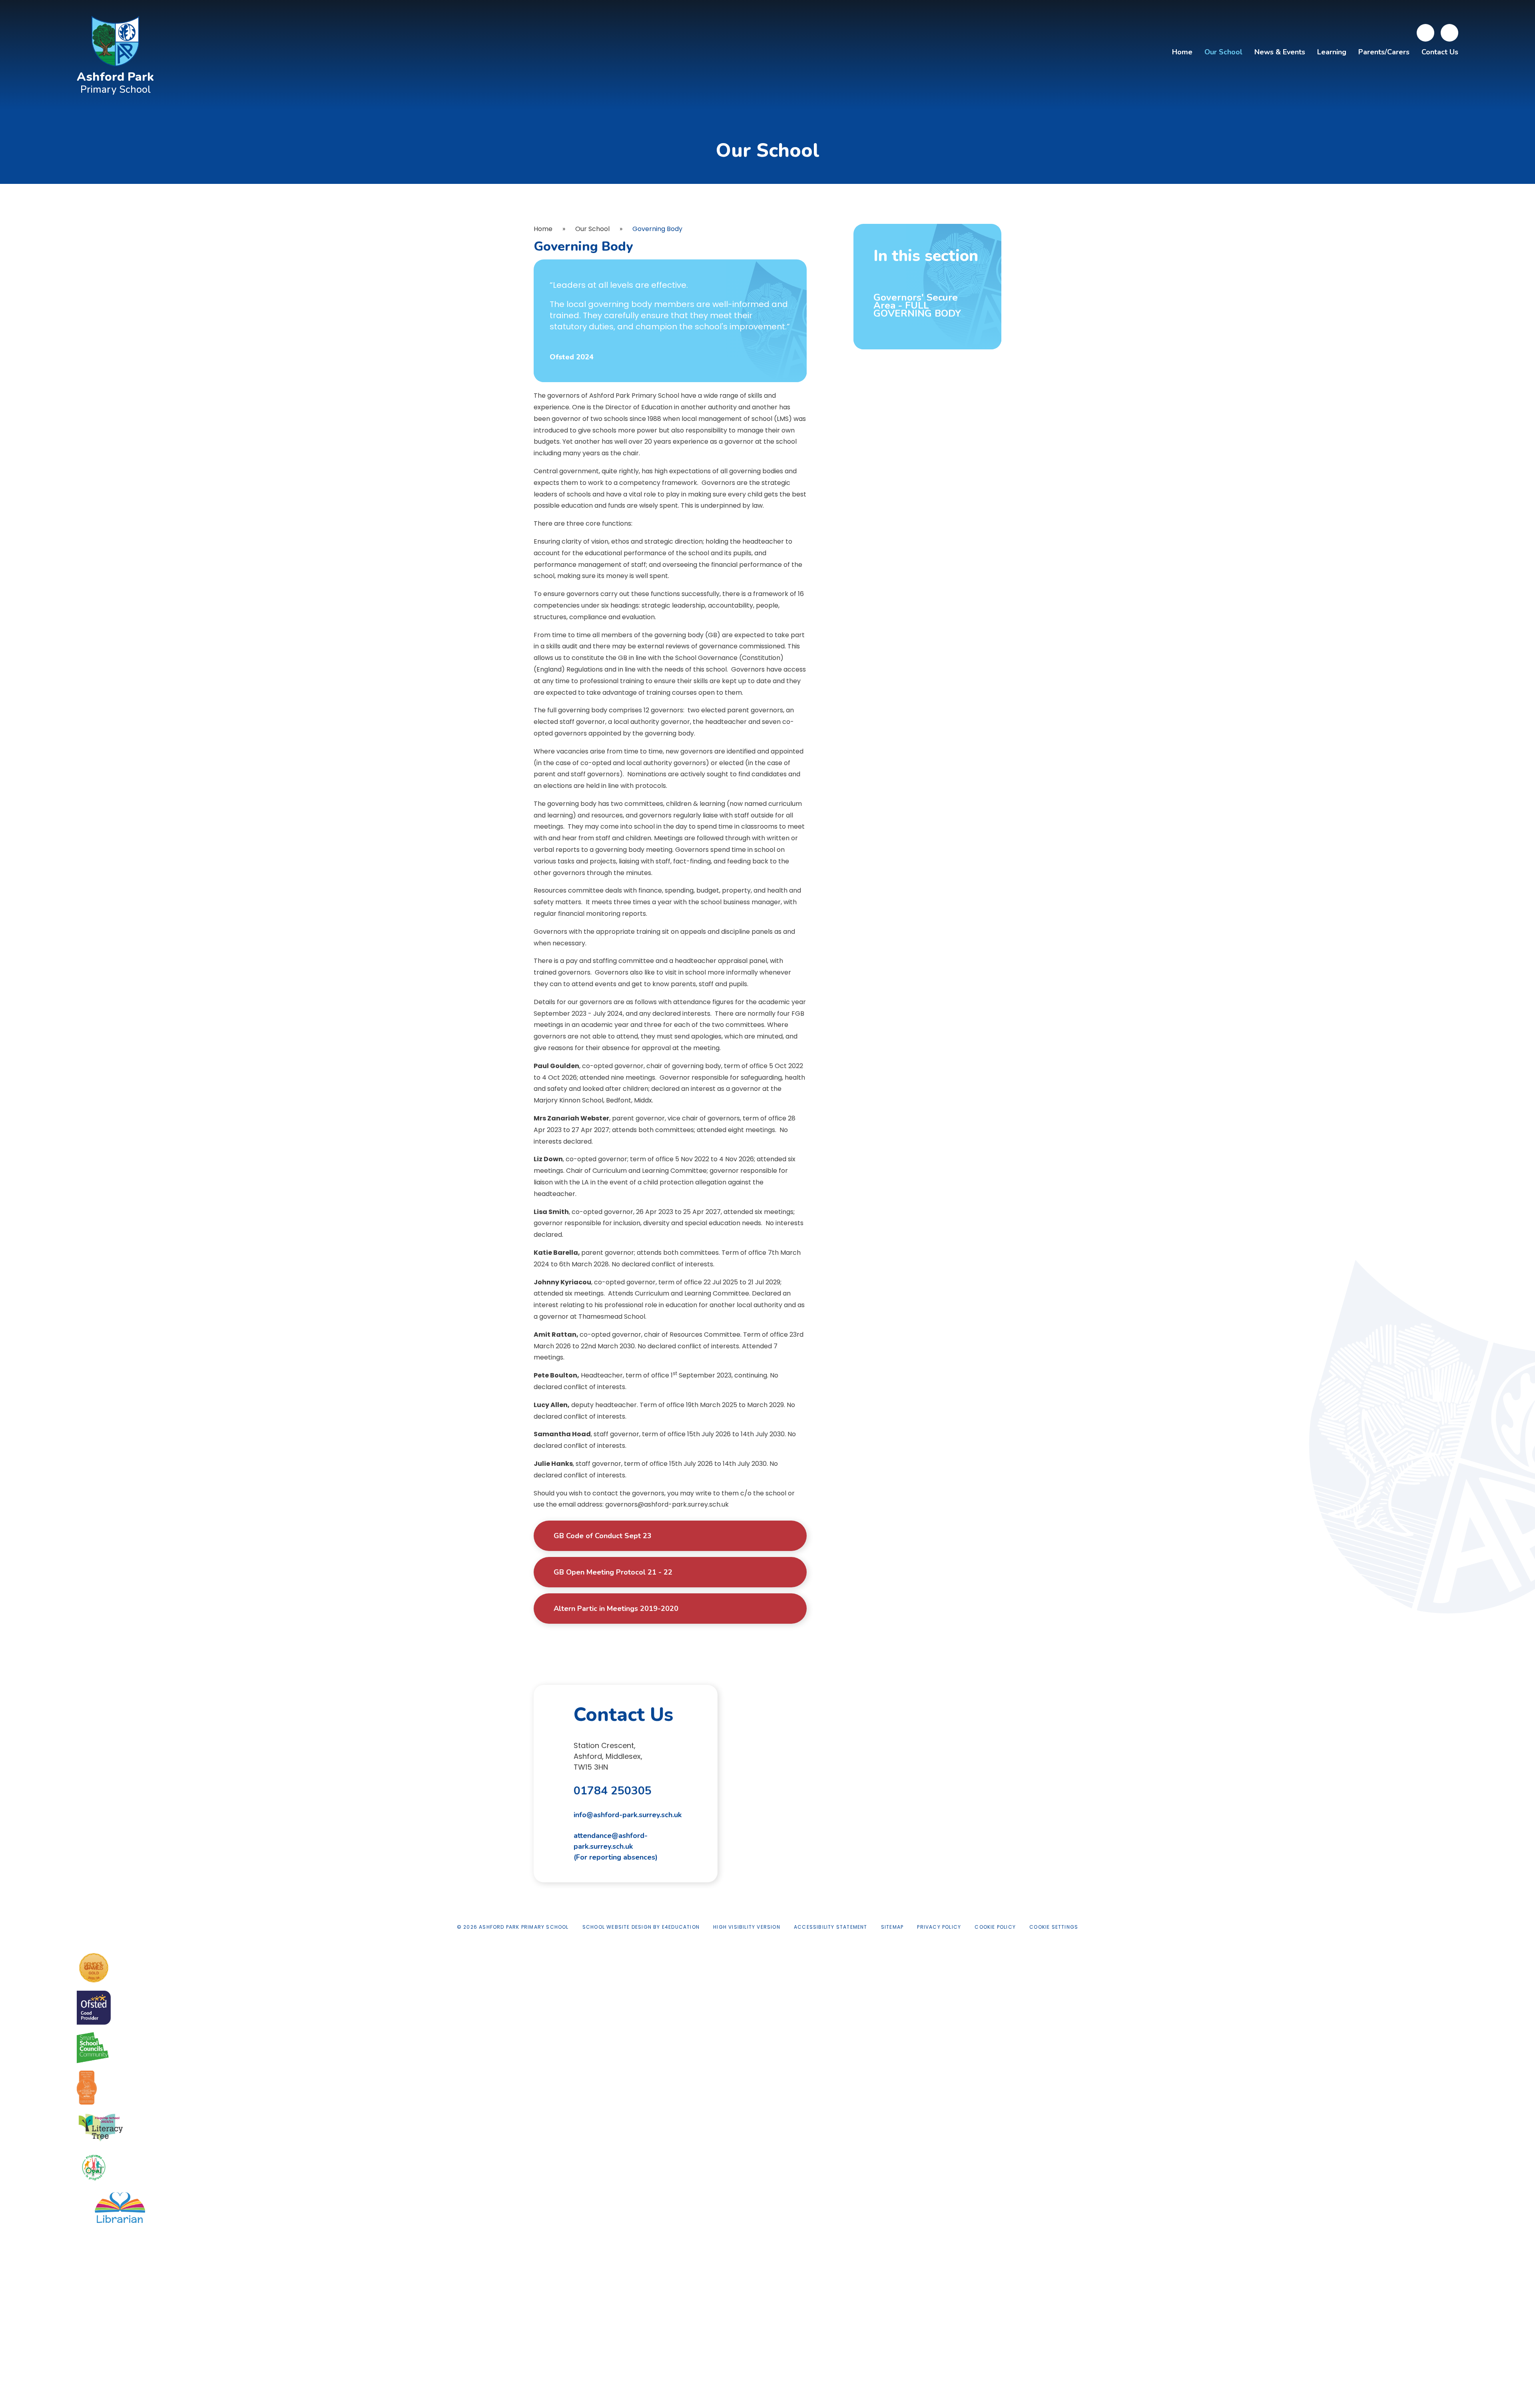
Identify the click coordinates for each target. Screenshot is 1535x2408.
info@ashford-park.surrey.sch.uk (628, 1815)
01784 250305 (613, 1791)
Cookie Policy (995, 1927)
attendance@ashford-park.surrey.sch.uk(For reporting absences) (616, 1846)
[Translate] (1425, 33)
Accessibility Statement (831, 1927)
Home (543, 229)
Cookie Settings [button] (1054, 1927)
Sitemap (892, 1927)
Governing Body (657, 229)
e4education (681, 1927)
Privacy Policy (939, 1927)
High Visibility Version (747, 1927)
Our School (592, 229)
